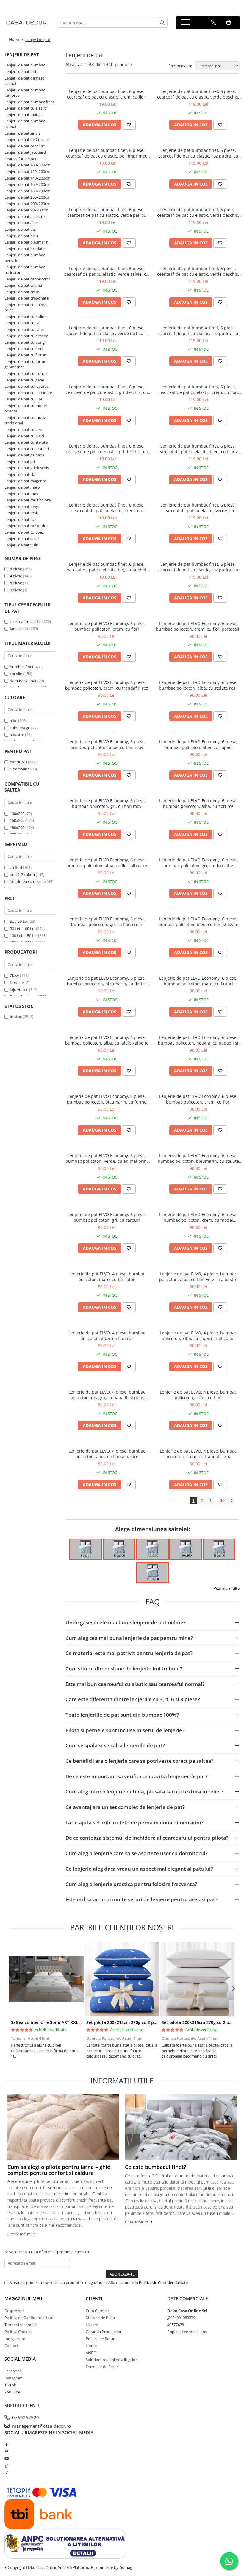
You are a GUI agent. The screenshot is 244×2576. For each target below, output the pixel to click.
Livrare (92, 2325)
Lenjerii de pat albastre (25, 216)
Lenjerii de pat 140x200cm (27, 178)
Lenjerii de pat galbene (24, 455)
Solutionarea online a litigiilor (111, 2360)
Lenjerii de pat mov (21, 494)
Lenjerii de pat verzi (22, 539)
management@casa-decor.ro (41, 2426)
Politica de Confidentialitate (163, 2282)
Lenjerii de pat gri (20, 462)
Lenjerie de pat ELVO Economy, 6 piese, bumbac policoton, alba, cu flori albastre (107, 863)
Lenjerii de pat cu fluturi (25, 355)
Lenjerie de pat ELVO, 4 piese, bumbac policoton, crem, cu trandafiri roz (198, 1454)
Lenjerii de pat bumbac (25, 65)
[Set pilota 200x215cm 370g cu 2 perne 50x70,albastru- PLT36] (122, 1979)
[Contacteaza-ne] (214, 22)
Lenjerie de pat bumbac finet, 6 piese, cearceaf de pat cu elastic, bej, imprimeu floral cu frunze (107, 153)
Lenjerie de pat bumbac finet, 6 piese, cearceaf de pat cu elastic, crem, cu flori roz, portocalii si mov (198, 389)
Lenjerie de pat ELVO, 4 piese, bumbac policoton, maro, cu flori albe (107, 1277)
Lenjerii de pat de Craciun (27, 139)
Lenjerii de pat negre (22, 507)
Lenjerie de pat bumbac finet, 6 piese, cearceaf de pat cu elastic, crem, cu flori (107, 94)
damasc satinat (23, 681)
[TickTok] (6, 2466)
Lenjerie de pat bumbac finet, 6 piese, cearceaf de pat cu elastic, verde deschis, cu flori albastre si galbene (198, 271)
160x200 (17, 820)
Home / (17, 39)
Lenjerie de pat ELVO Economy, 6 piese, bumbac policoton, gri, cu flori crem (107, 922)
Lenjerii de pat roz (20, 519)
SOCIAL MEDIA (20, 2359)
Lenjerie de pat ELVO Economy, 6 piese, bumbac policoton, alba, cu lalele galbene (107, 1040)
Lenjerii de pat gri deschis (27, 468)
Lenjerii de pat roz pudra (26, 526)
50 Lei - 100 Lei (22, 928)
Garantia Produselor (104, 2332)
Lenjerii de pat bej (20, 229)
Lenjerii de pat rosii (21, 513)
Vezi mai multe (227, 1588)
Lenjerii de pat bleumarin (26, 242)
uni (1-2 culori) (23, 875)
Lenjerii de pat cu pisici (24, 436)
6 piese (16, 569)
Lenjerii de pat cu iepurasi (27, 386)
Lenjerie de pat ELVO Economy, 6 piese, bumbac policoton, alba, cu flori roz (198, 803)
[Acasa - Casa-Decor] (26, 23)
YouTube (12, 2392)
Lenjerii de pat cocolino (25, 146)
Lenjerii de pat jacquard (25, 152)
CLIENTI (94, 2298)
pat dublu (19, 762)
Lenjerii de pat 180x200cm (27, 191)
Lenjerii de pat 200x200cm (27, 197)
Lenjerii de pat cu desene (26, 336)
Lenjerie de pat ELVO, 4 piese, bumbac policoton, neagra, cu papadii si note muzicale (107, 1395)
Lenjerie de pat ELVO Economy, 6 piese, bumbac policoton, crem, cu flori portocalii (198, 626)
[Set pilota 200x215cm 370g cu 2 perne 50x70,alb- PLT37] (197, 1979)
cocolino (17, 674)
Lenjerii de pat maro (22, 487)
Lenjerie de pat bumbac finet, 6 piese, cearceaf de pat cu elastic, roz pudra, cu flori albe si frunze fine (198, 567)
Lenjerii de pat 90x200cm (26, 210)
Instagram (14, 2378)
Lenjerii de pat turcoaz (24, 532)
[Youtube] (6, 2458)
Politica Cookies (18, 2332)
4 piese (16, 576)
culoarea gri (21, 728)
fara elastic (19, 629)
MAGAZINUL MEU (23, 2298)
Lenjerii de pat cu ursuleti (27, 449)
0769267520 (25, 2418)
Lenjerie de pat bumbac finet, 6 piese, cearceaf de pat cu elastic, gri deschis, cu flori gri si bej (107, 389)
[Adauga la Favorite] (129, 125)
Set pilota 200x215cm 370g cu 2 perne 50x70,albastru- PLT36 (148, 2022)
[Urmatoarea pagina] (231, 1501)
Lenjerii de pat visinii (22, 545)
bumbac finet (22, 667)
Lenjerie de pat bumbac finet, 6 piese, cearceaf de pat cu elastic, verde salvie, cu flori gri (107, 271)
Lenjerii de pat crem (22, 292)
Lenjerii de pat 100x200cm (27, 165)
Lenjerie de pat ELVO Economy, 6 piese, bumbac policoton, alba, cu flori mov (107, 744)
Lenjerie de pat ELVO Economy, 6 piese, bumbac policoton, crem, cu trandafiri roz (107, 685)
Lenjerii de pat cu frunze (26, 373)
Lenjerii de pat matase (24, 115)
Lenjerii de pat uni (20, 71)
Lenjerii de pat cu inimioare (28, 393)
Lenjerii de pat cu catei (24, 329)
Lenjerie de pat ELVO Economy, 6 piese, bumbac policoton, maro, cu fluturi (198, 981)
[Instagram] (6, 2473)
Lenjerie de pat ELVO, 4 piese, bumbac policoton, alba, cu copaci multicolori (198, 1335)
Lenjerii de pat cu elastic (25, 108)
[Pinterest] (6, 2452)
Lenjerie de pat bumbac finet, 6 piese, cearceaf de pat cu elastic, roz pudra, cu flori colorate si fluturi (198, 331)
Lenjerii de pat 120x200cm (27, 172)
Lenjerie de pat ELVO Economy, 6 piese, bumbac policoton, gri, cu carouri (107, 1217)
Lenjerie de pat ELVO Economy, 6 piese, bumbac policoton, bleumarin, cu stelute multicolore (198, 1158)
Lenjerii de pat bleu (21, 236)
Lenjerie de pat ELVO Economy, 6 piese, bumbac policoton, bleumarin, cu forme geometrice (107, 1099)
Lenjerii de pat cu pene (24, 429)
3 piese (16, 590)
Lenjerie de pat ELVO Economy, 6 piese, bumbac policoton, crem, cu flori (107, 626)
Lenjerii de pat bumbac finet (29, 102)
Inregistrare (15, 2339)
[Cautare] (162, 23)
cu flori (16, 867)
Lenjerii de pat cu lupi (23, 399)
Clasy (14, 975)
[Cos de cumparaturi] (229, 22)
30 (222, 1500)
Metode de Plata (100, 2318)
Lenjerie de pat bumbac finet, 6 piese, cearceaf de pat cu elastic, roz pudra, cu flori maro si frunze (198, 153)
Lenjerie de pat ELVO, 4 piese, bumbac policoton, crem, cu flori (198, 1395)
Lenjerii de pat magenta (25, 481)
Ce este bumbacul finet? (155, 2167)
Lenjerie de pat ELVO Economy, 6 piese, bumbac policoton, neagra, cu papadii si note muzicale (198, 1040)
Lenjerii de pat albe (21, 223)
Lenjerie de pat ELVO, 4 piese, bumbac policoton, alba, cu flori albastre (107, 1454)
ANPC (91, 2353)
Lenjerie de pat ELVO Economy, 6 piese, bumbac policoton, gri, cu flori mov (107, 803)
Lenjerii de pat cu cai (22, 323)
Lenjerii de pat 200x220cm (27, 204)
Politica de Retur (100, 2339)
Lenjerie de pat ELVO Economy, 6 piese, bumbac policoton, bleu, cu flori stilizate (198, 922)
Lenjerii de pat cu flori (24, 349)
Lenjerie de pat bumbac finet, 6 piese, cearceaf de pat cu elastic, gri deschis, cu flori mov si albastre (107, 449)
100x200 (17, 814)
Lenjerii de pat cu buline (25, 317)
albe (14, 721)
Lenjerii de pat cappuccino (28, 279)
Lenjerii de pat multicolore (28, 500)
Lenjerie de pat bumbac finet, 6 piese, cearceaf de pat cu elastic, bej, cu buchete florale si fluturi (107, 567)
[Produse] (186, 24)
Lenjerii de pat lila (20, 474)
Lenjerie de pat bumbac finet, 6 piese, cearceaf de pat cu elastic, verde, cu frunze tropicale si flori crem (198, 508)
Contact (11, 2346)
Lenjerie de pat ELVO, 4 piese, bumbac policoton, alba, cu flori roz (107, 1335)
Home (91, 2346)
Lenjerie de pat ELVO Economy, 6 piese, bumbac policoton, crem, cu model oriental (198, 1217)
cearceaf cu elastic (26, 621)
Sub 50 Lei (19, 921)
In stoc (16, 1017)
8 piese (16, 583)
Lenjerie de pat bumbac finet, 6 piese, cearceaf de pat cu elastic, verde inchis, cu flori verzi (107, 331)
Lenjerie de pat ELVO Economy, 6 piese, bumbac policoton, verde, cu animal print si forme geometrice (107, 1158)
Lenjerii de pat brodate (25, 249)
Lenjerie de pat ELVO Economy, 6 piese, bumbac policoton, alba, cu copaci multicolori (198, 744)
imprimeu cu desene (28, 881)
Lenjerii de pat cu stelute (26, 442)
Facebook (13, 2371)
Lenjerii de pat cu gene (24, 380)
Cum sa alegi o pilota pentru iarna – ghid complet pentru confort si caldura (59, 2170)
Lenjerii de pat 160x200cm (27, 184)
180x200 (17, 828)
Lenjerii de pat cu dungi (25, 342)
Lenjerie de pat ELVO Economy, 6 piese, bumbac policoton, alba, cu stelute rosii (198, 685)
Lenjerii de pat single (22, 133)
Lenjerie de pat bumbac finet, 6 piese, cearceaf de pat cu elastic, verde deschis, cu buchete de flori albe (198, 212)
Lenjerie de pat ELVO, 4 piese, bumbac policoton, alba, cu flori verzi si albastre (198, 1277)
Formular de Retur (102, 2367)
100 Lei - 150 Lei (24, 936)
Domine (17, 982)
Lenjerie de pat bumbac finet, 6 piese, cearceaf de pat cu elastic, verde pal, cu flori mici (107, 212)
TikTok (10, 2385)
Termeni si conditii (21, 2325)
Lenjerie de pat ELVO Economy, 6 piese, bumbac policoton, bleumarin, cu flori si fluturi (107, 981)
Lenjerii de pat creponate (26, 298)
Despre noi (14, 2311)
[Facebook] (6, 2444)
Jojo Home (19, 989)
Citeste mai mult (21, 2234)
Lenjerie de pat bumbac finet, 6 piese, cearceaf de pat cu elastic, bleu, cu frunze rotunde (198, 449)
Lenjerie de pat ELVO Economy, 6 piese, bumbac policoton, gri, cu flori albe (198, 863)
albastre (17, 735)
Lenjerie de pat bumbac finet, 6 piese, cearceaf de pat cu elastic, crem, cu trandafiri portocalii (107, 508)
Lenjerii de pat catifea (23, 285)
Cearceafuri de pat (21, 159)
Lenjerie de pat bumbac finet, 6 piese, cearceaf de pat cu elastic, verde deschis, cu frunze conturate (198, 94)
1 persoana (20, 769)
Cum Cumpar (97, 2311)
